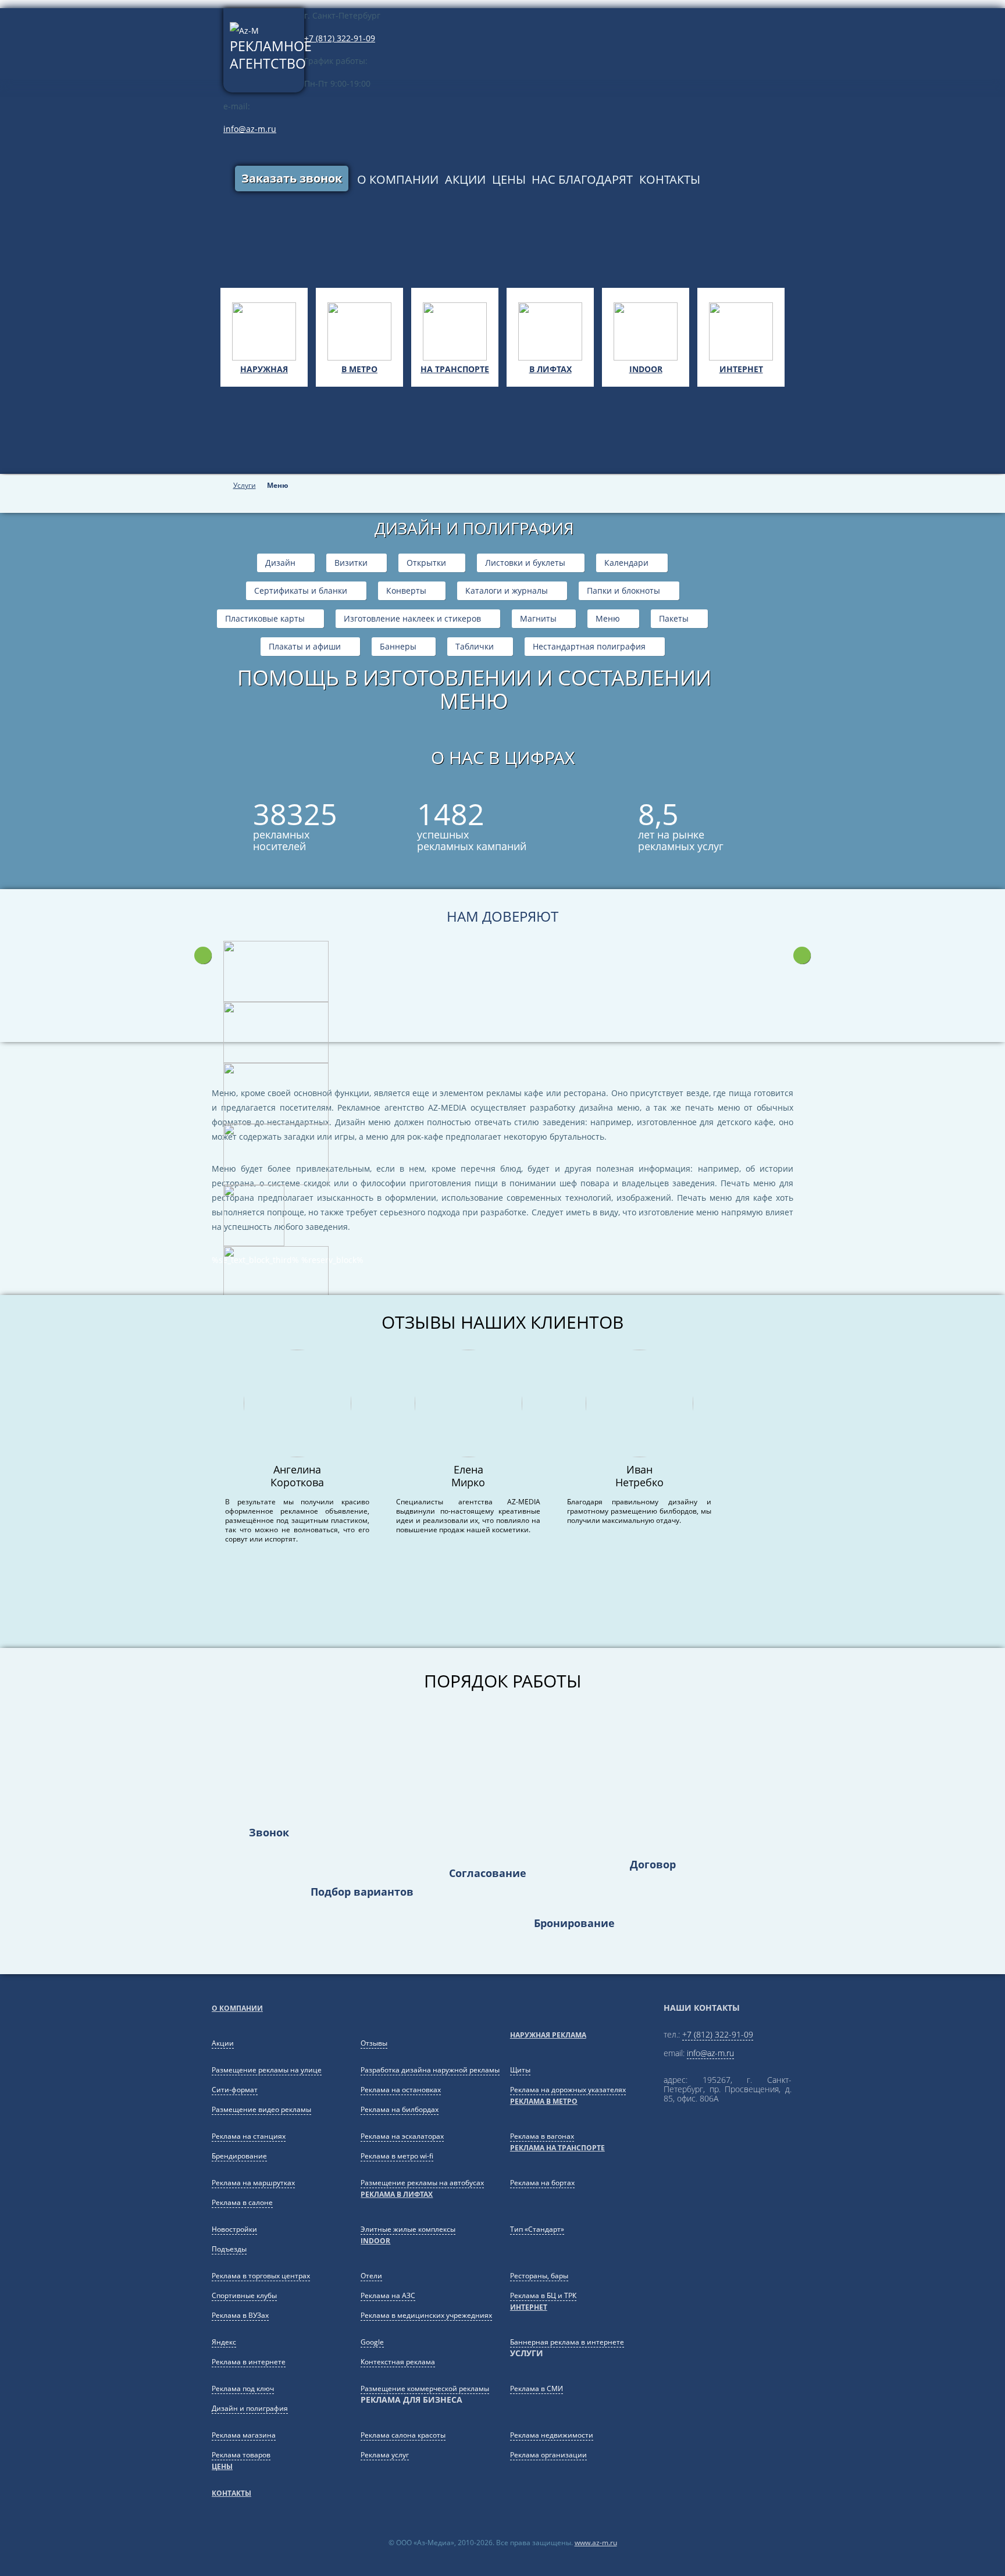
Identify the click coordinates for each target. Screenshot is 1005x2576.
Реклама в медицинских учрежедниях (426, 2315)
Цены (509, 179)
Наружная (264, 369)
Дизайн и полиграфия (250, 2408)
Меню (608, 619)
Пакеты (674, 619)
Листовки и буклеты (525, 563)
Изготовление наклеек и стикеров (412, 619)
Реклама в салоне (242, 2202)
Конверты (406, 591)
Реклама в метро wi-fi (397, 2156)
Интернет (741, 369)
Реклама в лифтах (397, 2194)
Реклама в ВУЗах (240, 2315)
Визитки (351, 563)
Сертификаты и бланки (301, 591)
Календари (626, 563)
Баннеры (398, 647)
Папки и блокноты (623, 591)
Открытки (426, 563)
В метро (359, 369)
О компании (398, 179)
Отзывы (374, 2043)
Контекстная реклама (398, 2362)
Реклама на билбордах (400, 2109)
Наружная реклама (548, 2035)
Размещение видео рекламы (261, 2109)
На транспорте (455, 369)
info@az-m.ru (250, 129)
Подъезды (229, 2249)
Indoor (646, 369)
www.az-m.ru (596, 2543)
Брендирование (239, 2156)
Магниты (538, 619)
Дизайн (280, 563)
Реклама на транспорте (557, 2148)
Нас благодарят (582, 179)
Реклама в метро (544, 2101)
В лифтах (550, 369)
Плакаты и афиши (305, 647)
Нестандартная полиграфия (589, 647)
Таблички (475, 647)
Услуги (245, 486)
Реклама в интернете (249, 2362)
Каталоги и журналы (507, 591)
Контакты (670, 179)
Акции (465, 179)
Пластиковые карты (265, 619)
